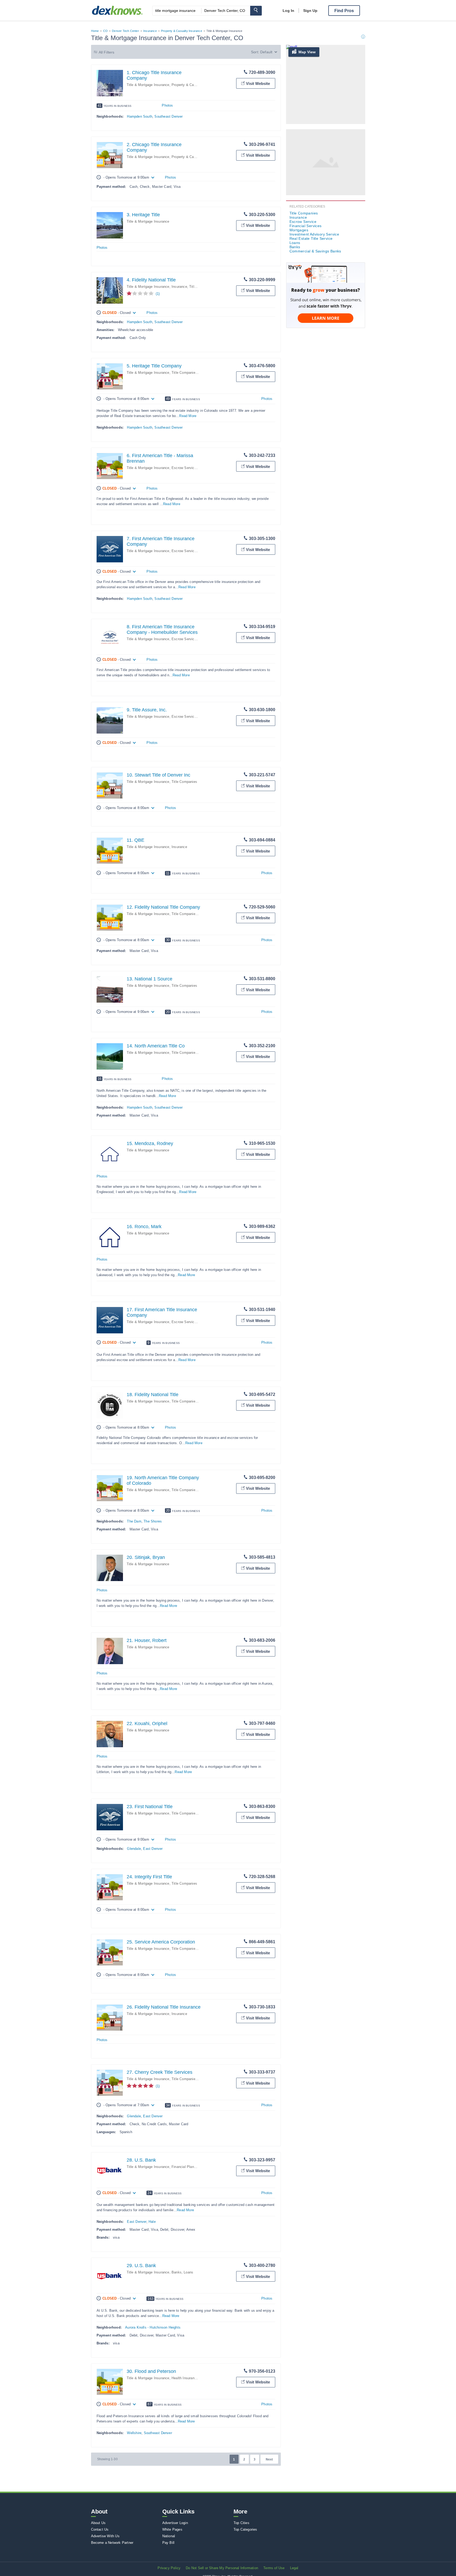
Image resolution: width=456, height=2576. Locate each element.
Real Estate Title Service (311, 238)
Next (269, 2459)
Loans (188, 2272)
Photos (167, 105)
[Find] (256, 11)
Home (95, 31)
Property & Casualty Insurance (182, 31)
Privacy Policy (169, 2568)
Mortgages (299, 230)
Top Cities (241, 2523)
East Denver (153, 1849)
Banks (177, 2272)
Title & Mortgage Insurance (148, 85)
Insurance (150, 31)
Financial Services (306, 226)
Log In (288, 11)
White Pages (172, 2529)
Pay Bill (168, 2543)
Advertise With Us (105, 2536)
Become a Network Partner (112, 2543)
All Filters (107, 52)
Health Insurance (185, 2378)
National (169, 2536)
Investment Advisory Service (314, 234)
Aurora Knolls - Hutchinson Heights (153, 2327)
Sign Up (310, 11)
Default (266, 52)
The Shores (153, 1521)
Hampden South (140, 116)
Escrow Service (184, 468)
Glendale (134, 1849)
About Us (98, 2523)
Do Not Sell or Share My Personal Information (222, 2568)
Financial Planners (186, 2167)
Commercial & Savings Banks (315, 251)
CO (105, 31)
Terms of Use (274, 2568)
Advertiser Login (175, 2523)
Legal (294, 2568)
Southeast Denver (168, 116)
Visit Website (258, 83)
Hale (152, 2222)
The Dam (134, 1521)
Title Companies (184, 373)
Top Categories (245, 2529)
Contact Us (100, 2529)
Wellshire (134, 2433)
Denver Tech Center (125, 31)
